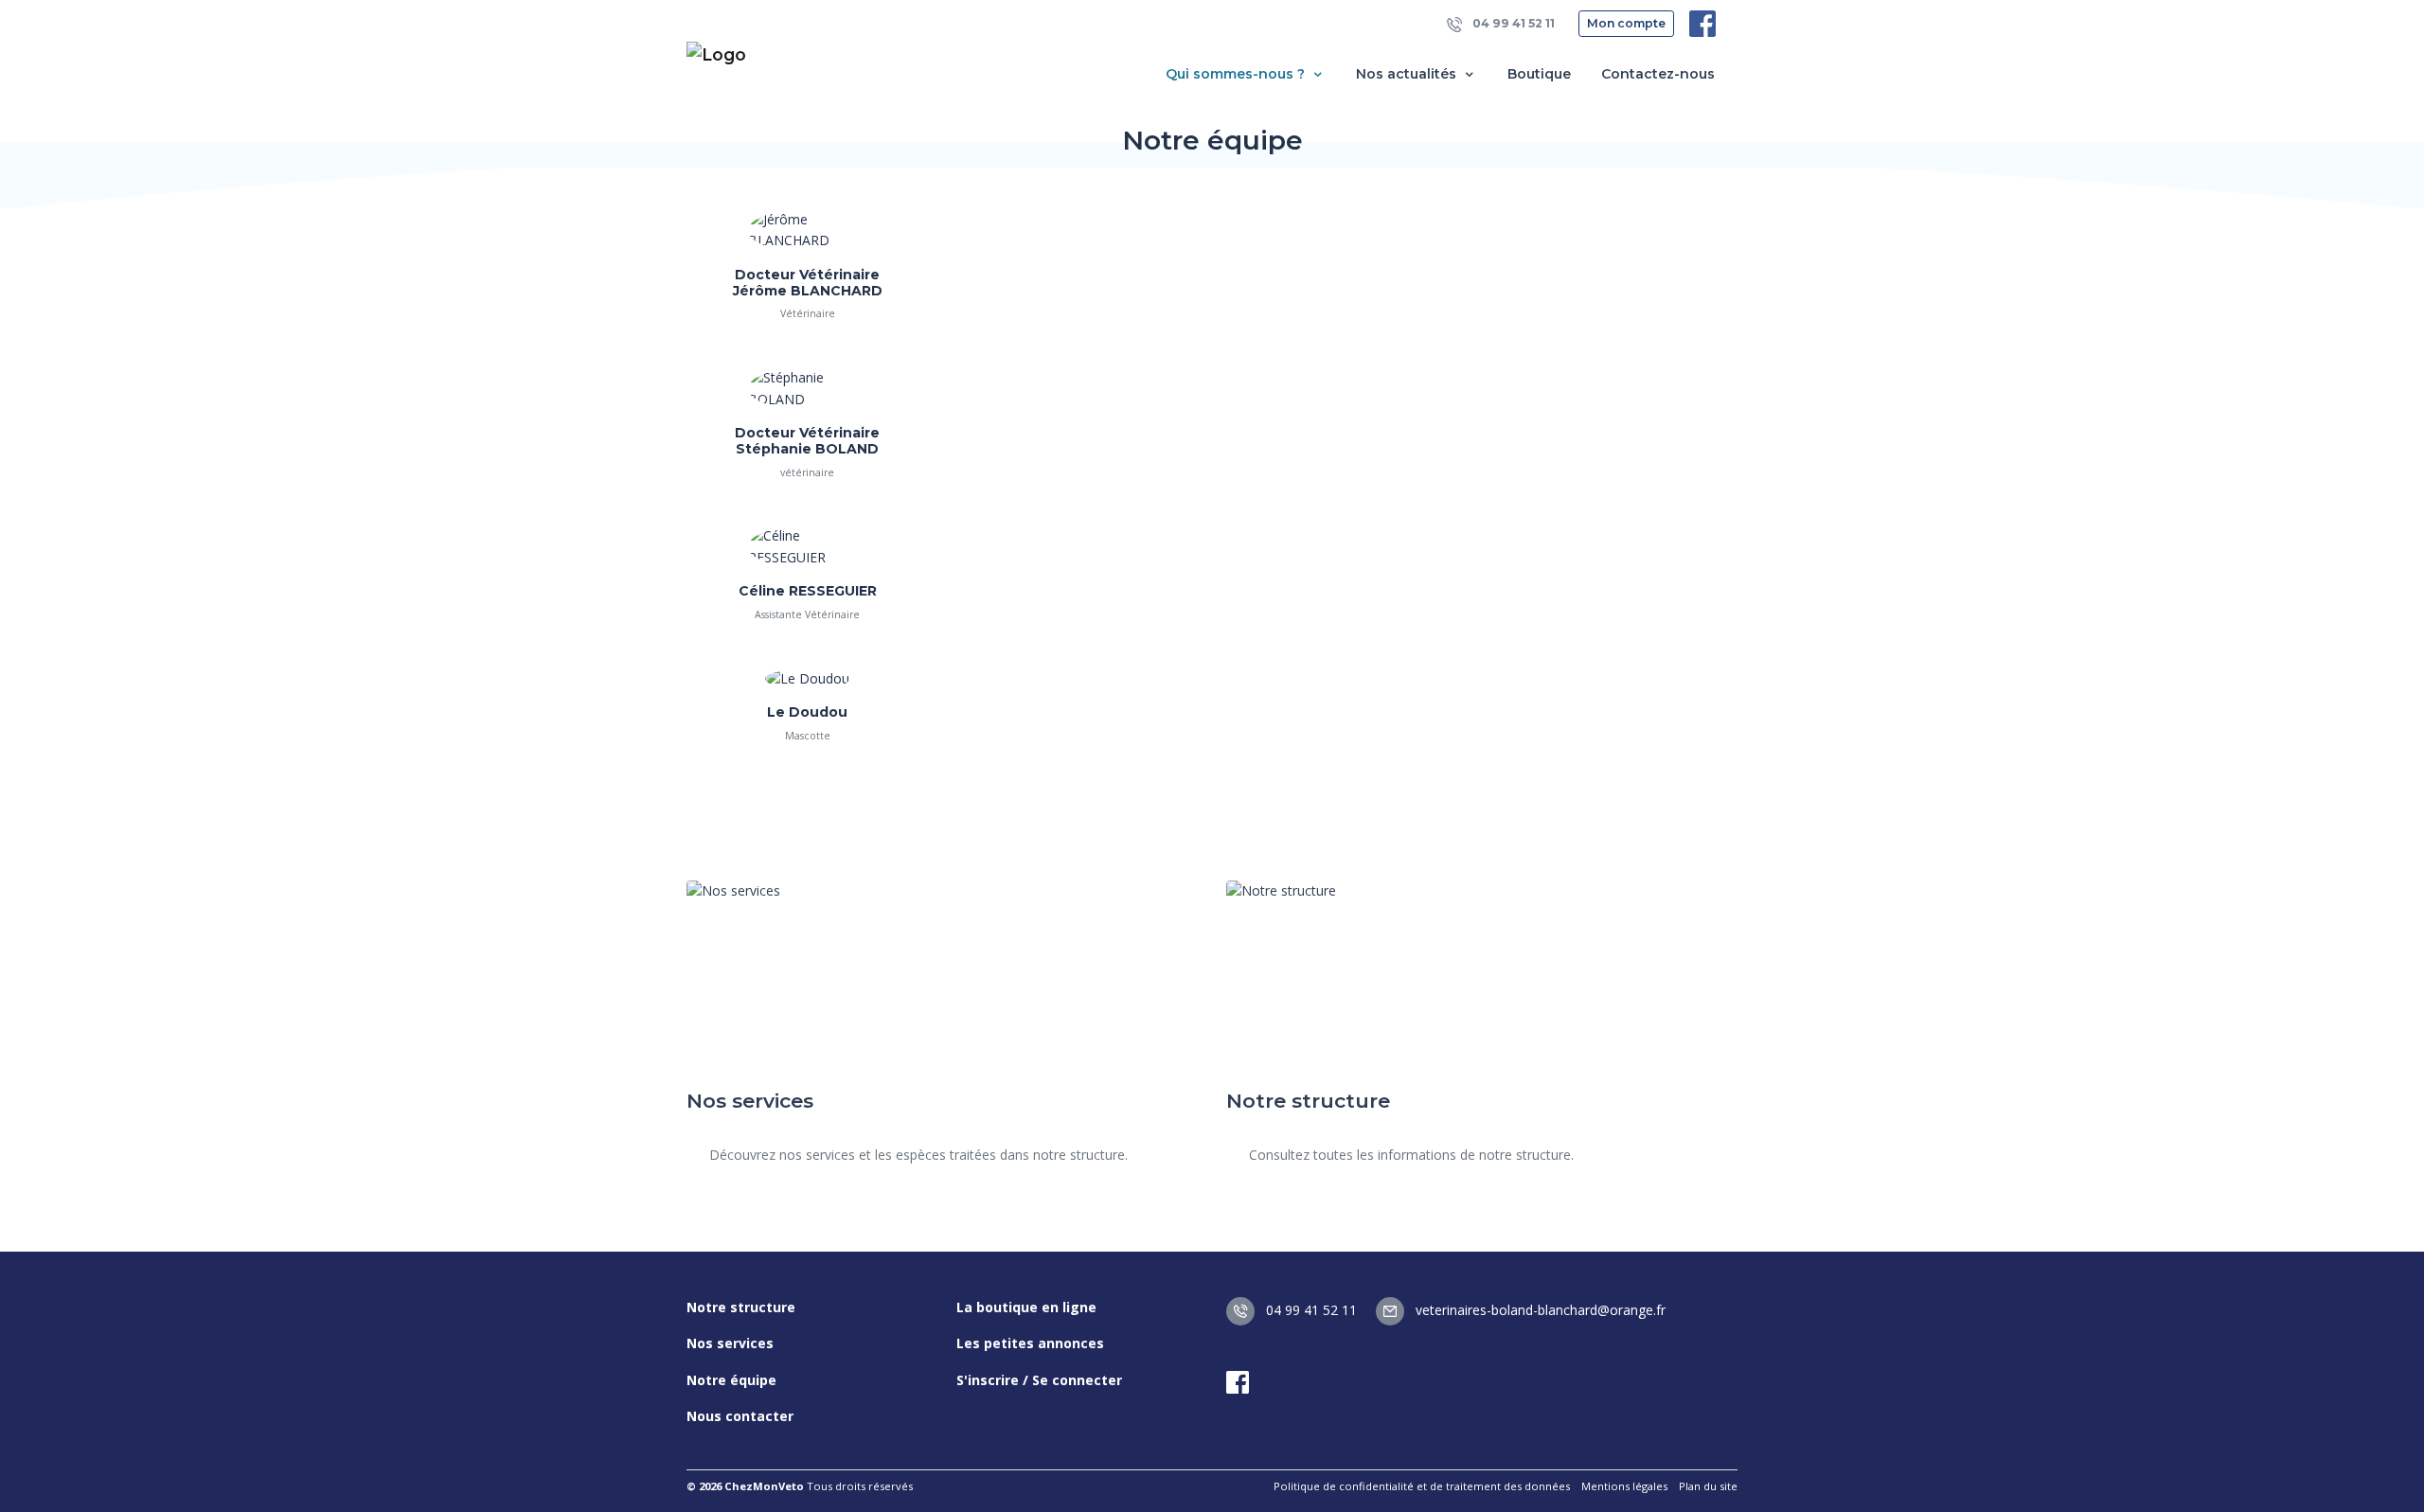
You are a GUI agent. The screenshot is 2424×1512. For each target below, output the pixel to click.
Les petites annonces (1030, 1343)
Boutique (1539, 74)
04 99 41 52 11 (1512, 23)
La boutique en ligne (1026, 1307)
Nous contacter (740, 1416)
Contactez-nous (1658, 74)
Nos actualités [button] (1408, 74)
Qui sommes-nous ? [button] (1237, 74)
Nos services (730, 1343)
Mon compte (1626, 23)
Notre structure (741, 1307)
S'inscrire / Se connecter (1039, 1380)
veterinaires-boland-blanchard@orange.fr (1539, 1310)
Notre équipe (731, 1380)
